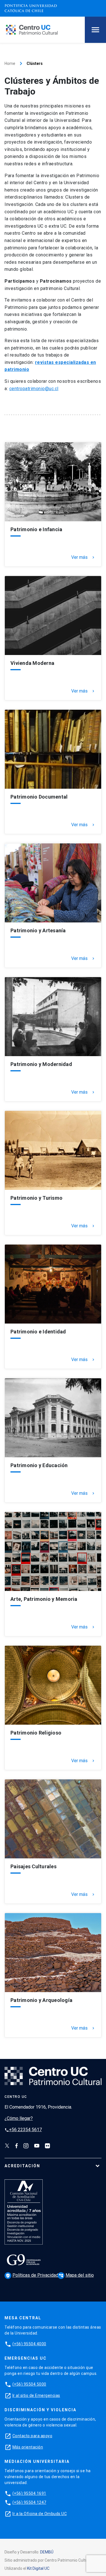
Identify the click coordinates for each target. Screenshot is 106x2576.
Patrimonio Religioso (36, 1733)
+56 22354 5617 (23, 2130)
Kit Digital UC (38, 2568)
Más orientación (28, 2447)
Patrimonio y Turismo (36, 1198)
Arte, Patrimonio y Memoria (44, 1599)
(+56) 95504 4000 (29, 2344)
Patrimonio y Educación (39, 1465)
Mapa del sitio (76, 2275)
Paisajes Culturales (33, 1867)
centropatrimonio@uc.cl (34, 389)
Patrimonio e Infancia (36, 529)
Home (10, 63)
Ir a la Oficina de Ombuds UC (40, 2514)
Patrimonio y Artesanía (38, 931)
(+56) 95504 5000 (29, 2384)
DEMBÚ (47, 2552)
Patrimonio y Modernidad (41, 1064)
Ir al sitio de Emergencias (36, 2395)
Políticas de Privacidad (33, 2275)
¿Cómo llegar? (19, 2118)
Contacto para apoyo (33, 2436)
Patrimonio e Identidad (38, 1332)
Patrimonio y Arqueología (41, 2000)
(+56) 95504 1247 (29, 2502)
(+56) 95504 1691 (29, 2493)
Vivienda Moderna (32, 663)
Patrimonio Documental (39, 797)
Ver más (83, 557)
